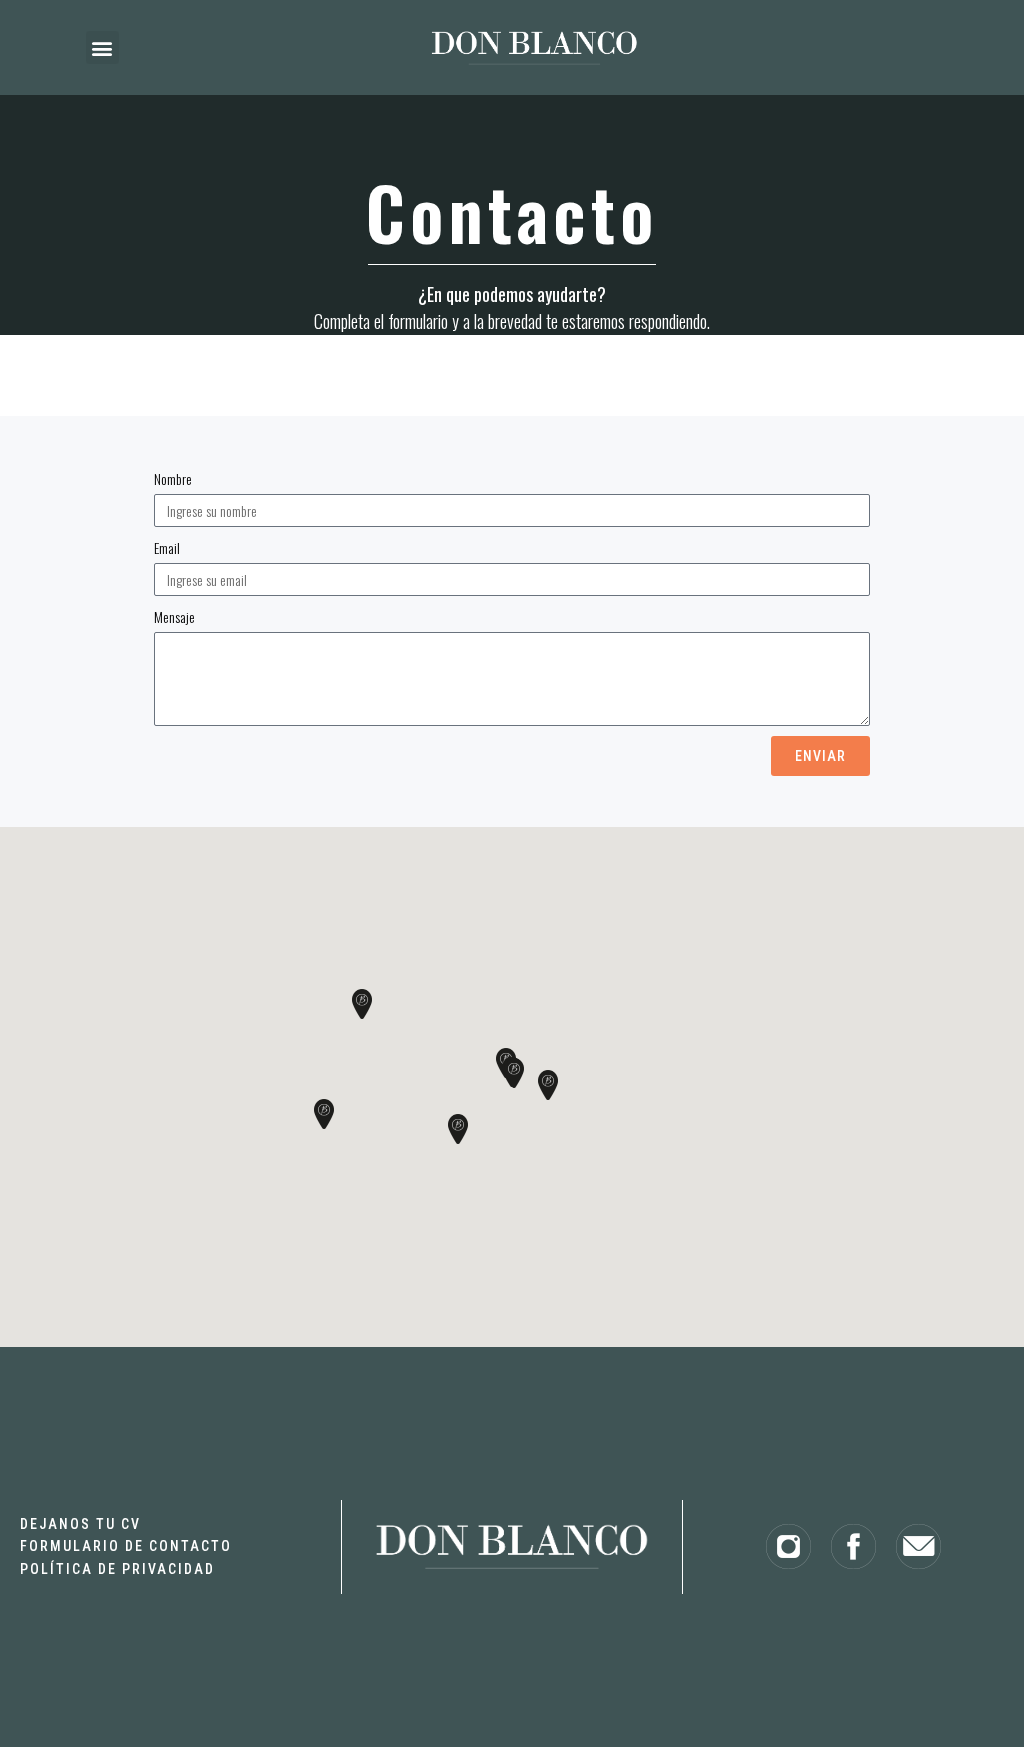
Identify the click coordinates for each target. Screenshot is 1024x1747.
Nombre (173, 478)
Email (167, 547)
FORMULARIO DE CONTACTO (126, 1546)
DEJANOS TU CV (80, 1524)
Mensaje (174, 616)
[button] (102, 47)
